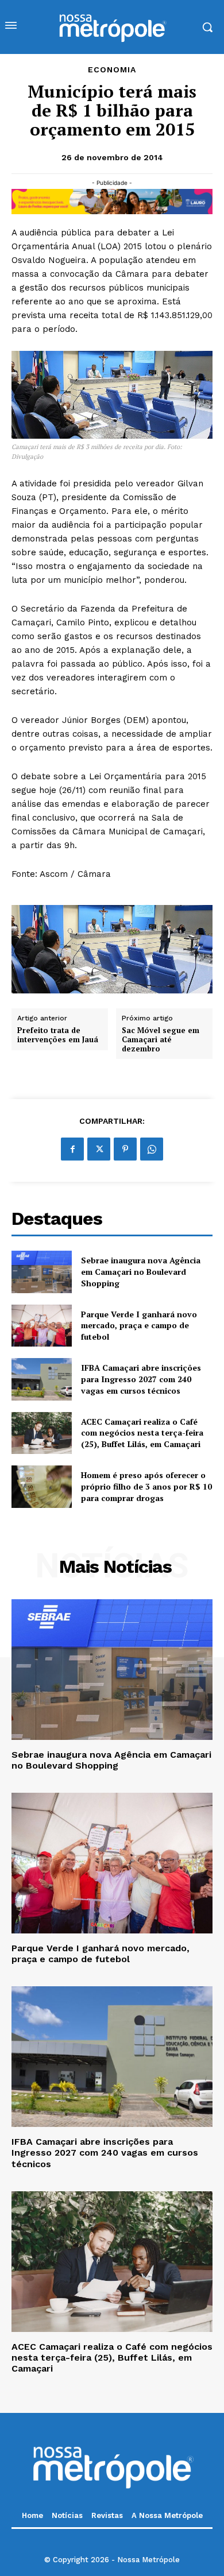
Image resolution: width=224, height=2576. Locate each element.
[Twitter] (99, 1149)
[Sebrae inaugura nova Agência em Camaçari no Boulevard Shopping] (42, 1272)
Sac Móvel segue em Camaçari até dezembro (161, 1040)
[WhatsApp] (152, 1149)
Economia (112, 69)
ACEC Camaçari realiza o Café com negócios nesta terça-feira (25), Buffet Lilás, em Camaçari (142, 1433)
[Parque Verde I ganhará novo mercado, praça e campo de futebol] (42, 1326)
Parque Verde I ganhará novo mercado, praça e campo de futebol (139, 1325)
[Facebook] (72, 1149)
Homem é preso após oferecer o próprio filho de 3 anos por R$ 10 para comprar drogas (146, 1486)
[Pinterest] (125, 1149)
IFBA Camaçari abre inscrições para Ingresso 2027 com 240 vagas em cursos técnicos (141, 1379)
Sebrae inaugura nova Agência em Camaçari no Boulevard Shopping (141, 1271)
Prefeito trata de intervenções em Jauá (58, 1035)
